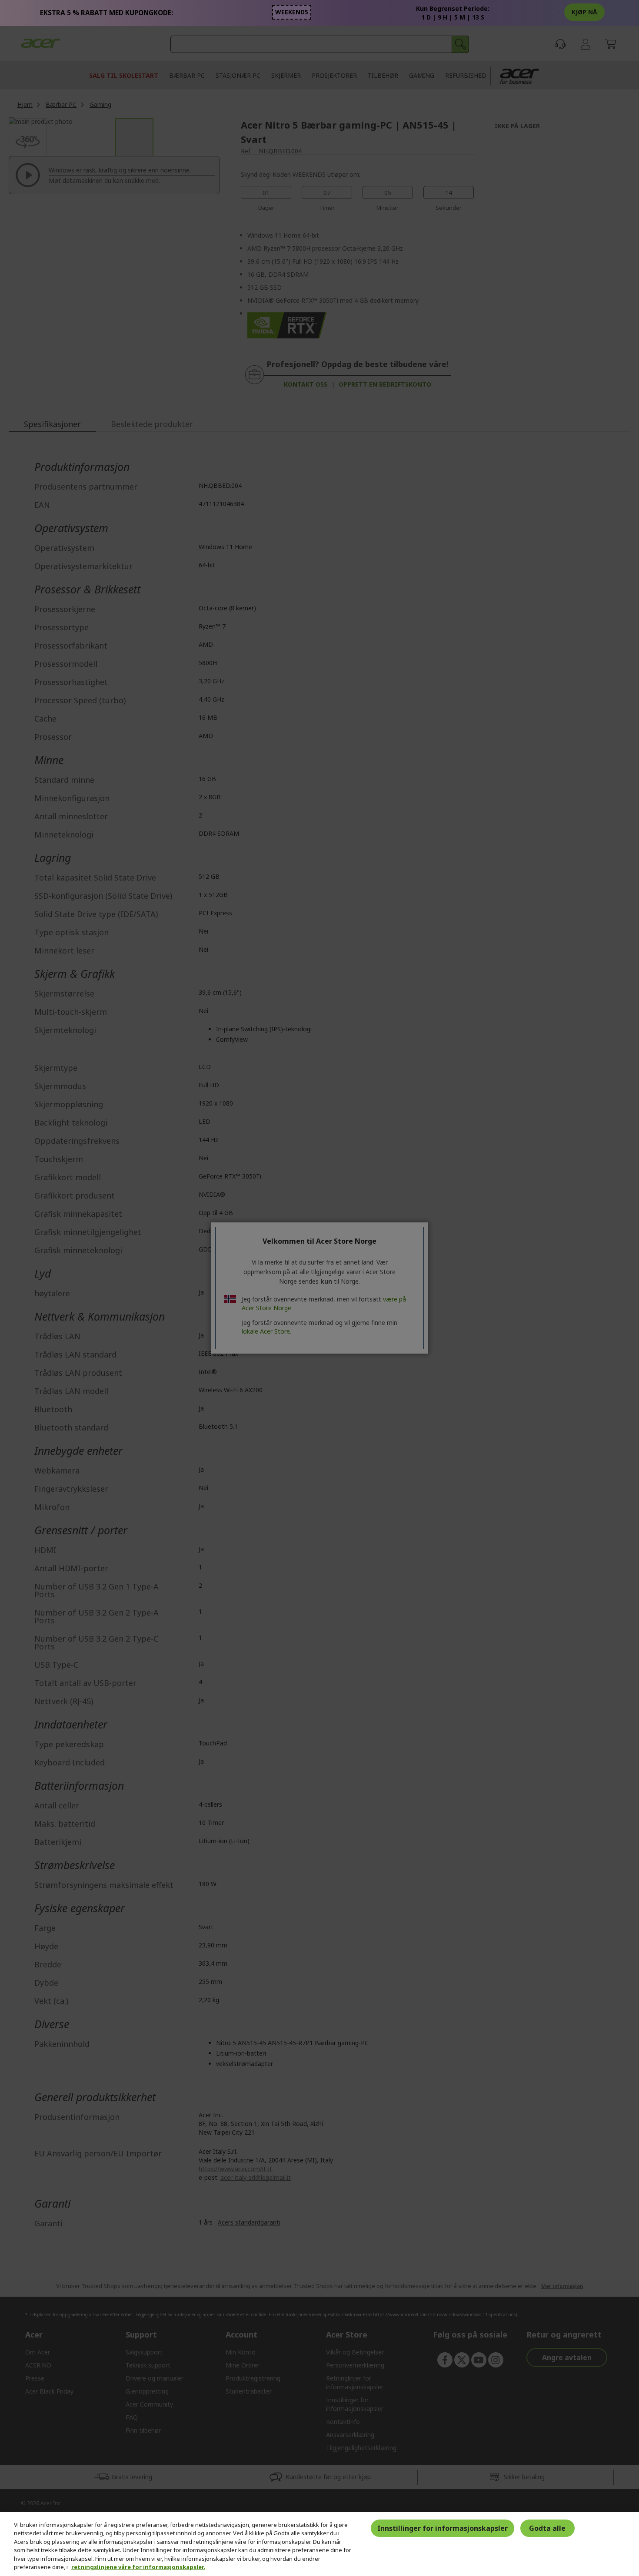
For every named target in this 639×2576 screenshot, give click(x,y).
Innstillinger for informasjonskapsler (443, 2528)
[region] (319, 2544)
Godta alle (547, 2528)
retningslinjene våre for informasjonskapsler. (138, 2567)
